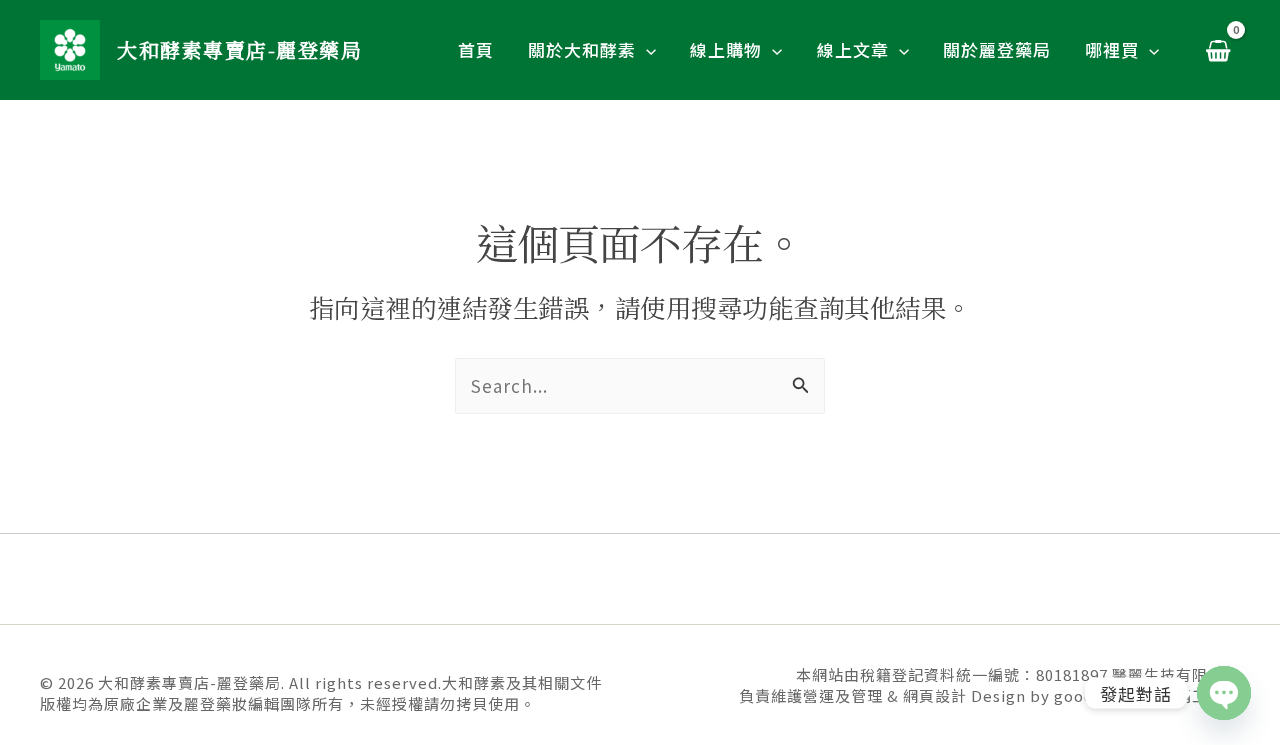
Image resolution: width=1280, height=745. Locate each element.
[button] (646, 50)
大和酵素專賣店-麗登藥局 (239, 49)
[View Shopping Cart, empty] (1218, 50)
